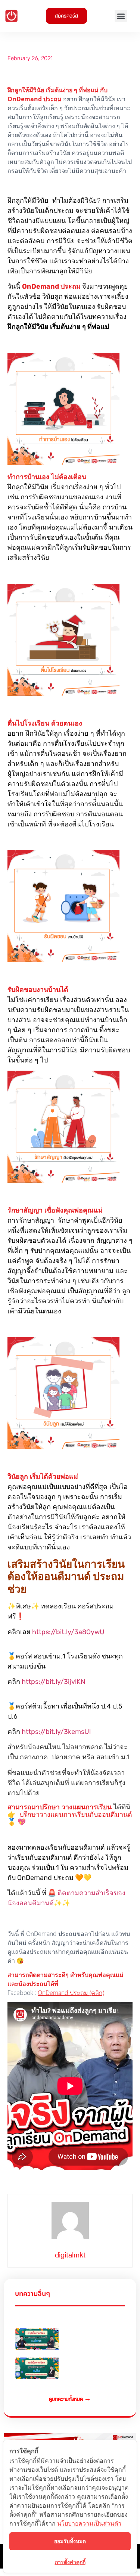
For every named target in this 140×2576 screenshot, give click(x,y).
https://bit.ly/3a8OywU (68, 1632)
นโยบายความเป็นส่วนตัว (89, 2523)
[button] (121, 16)
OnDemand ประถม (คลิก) (71, 1993)
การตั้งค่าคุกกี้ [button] (70, 2562)
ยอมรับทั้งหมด (70, 2541)
